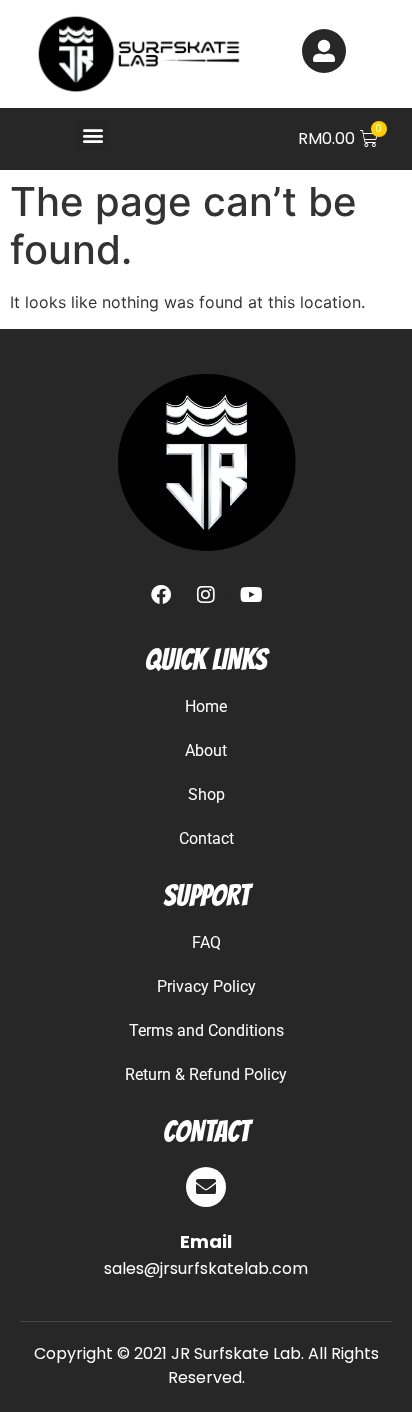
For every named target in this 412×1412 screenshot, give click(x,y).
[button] (92, 134)
